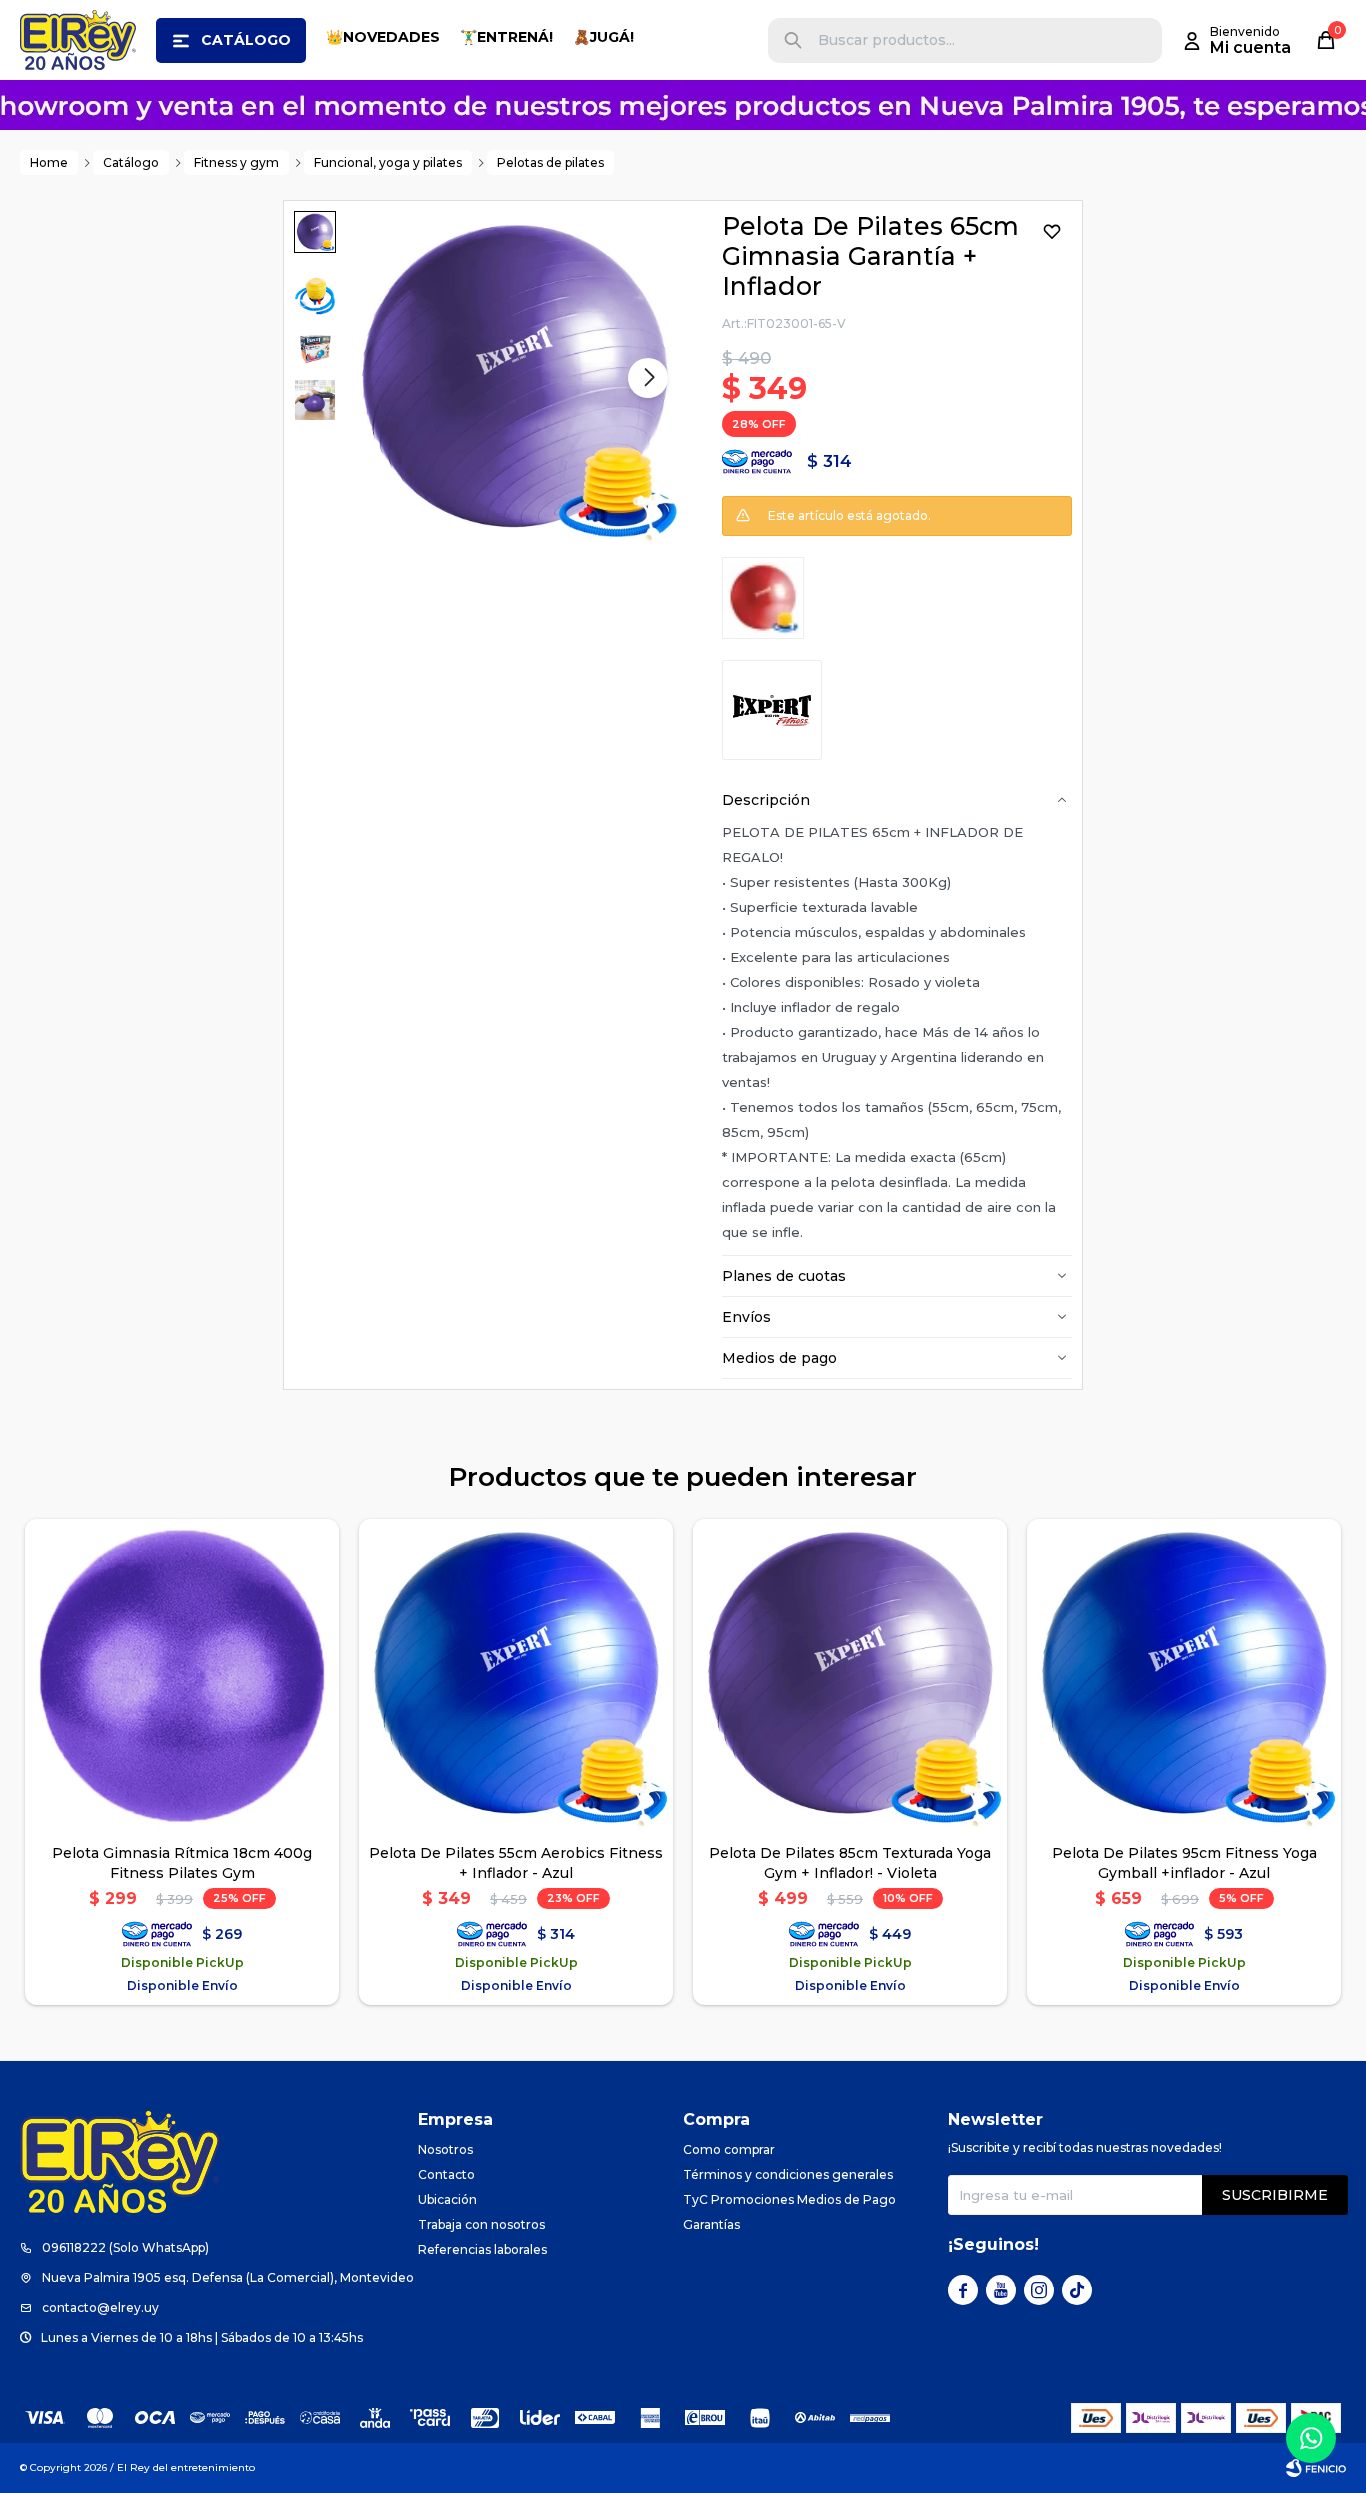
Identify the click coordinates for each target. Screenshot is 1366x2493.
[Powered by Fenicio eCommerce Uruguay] (1316, 2468)
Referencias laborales (482, 2249)
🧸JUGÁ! (603, 37)
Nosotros (445, 2149)
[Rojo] (763, 598)
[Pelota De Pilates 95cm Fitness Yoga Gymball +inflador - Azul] (1184, 1676)
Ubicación (447, 2199)
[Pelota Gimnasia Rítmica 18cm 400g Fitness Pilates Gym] (182, 1676)
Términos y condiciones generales (788, 2174)
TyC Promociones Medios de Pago (789, 2199)
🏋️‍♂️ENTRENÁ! (506, 37)
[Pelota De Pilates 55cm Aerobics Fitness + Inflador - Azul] (516, 1676)
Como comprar (729, 2149)
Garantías (711, 2224)
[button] (793, 40)
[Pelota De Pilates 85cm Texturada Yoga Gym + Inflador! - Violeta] (850, 1676)
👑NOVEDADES (383, 37)
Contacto (446, 2174)
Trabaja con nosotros (481, 2224)
